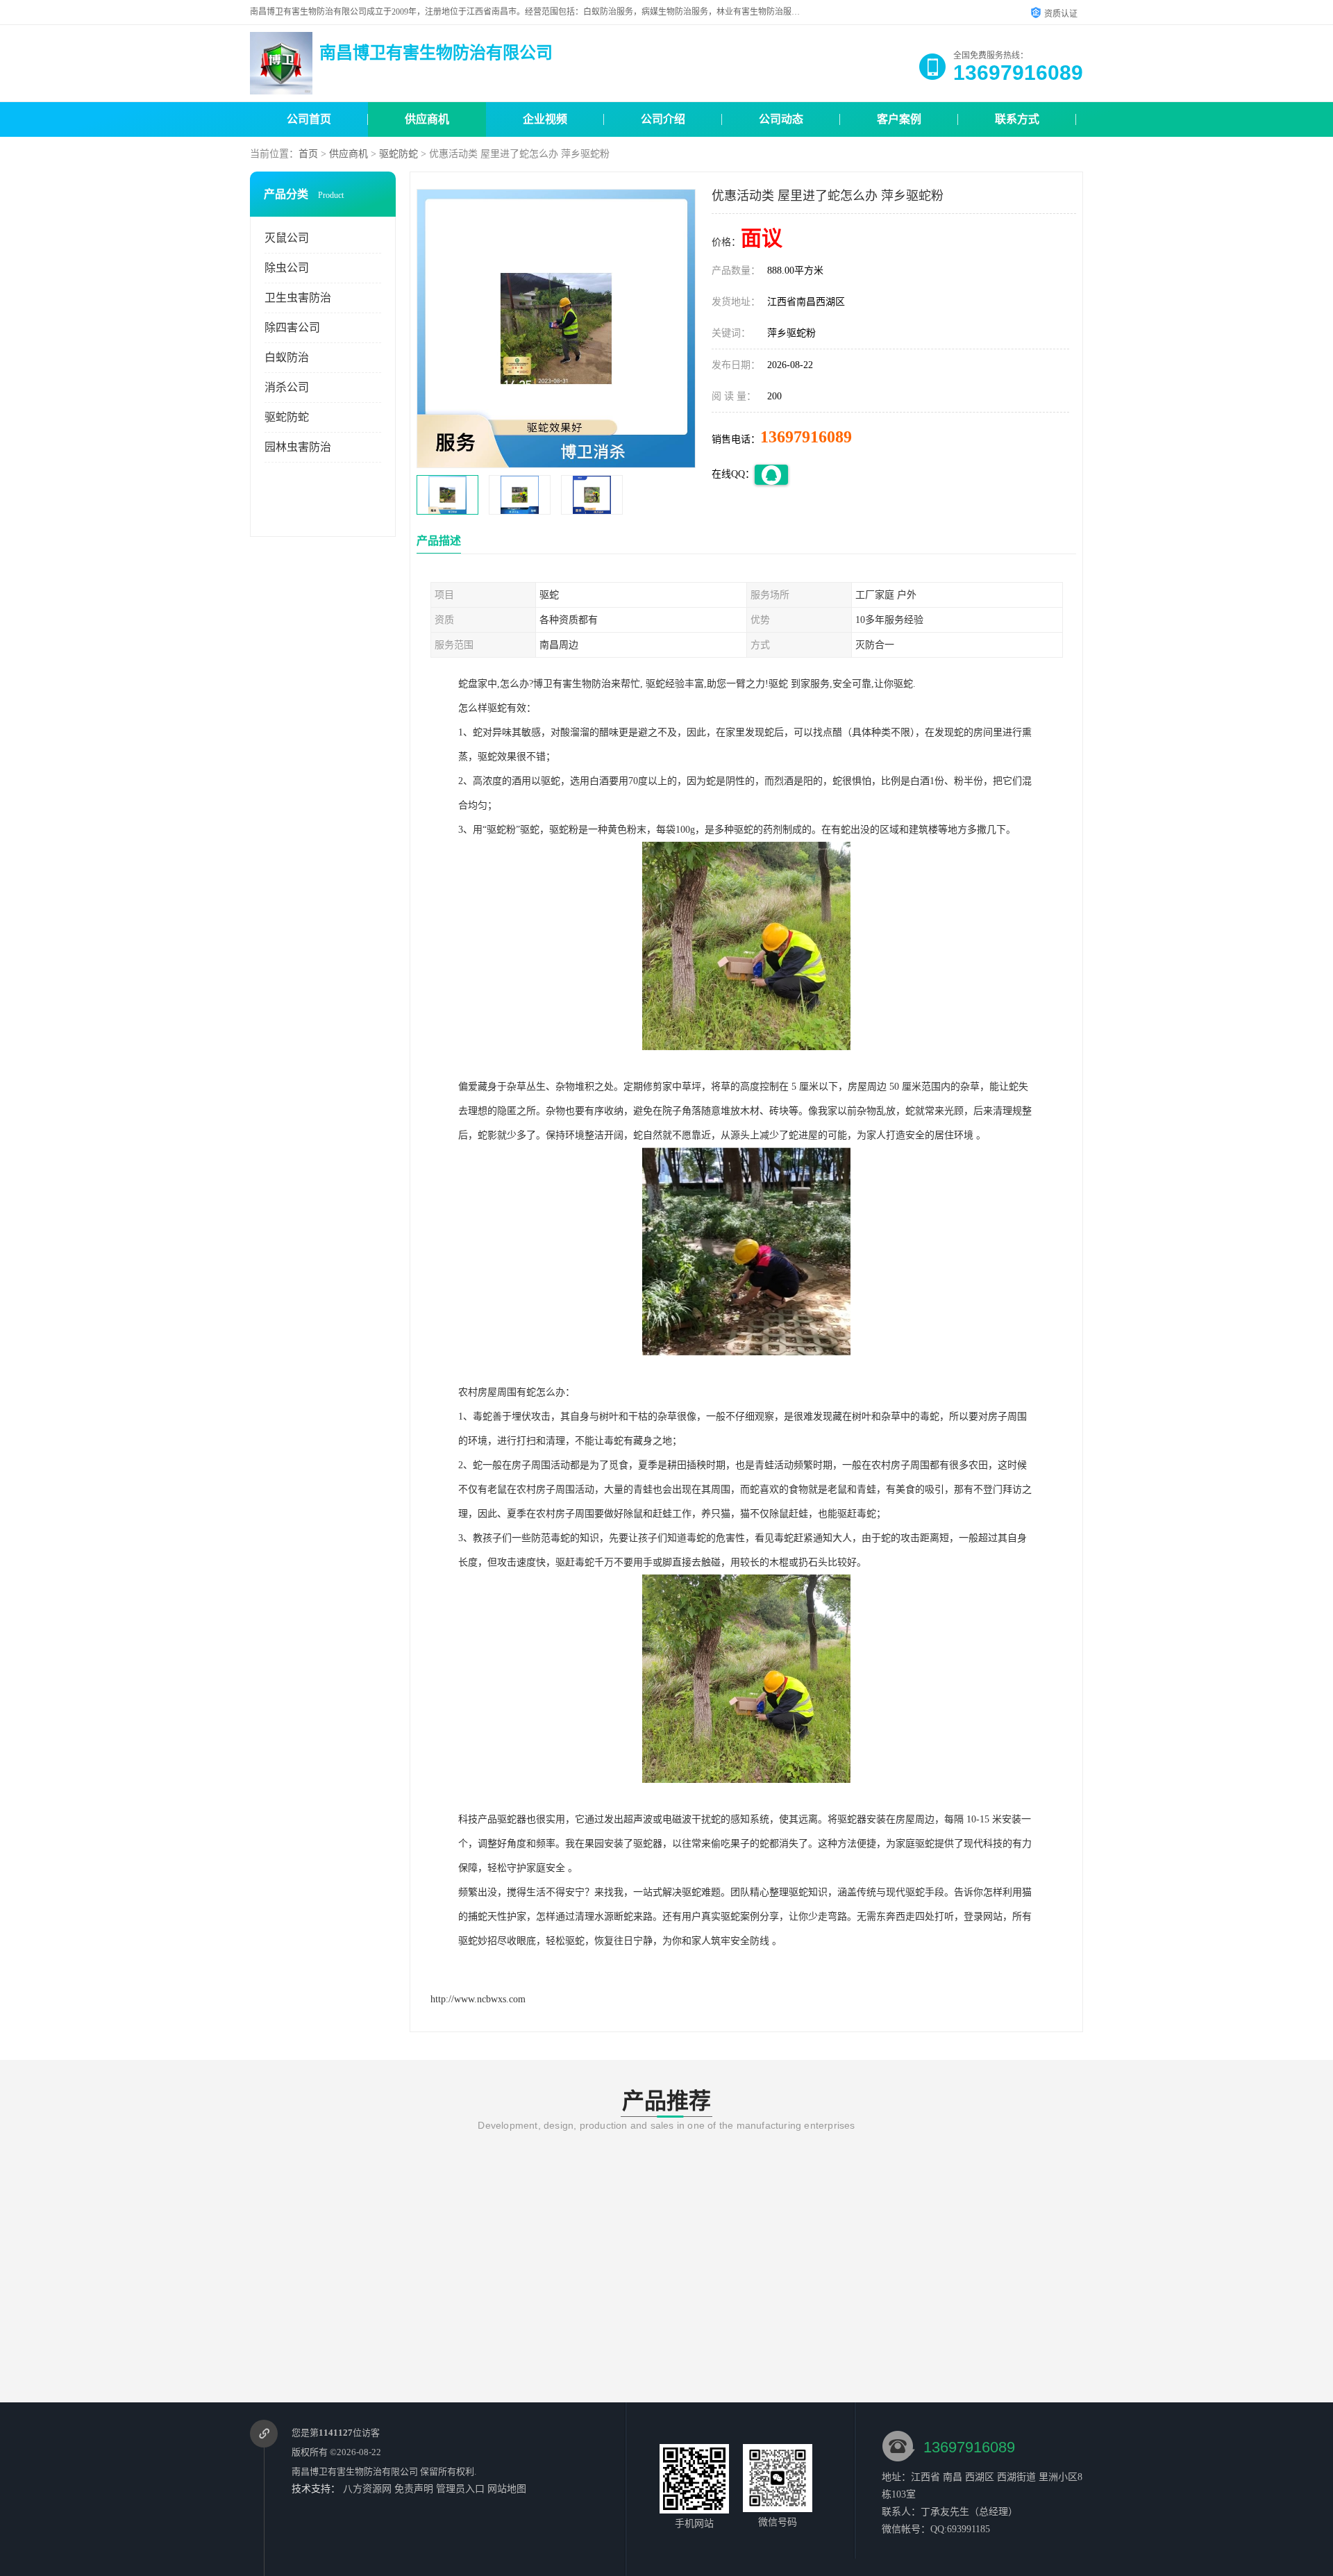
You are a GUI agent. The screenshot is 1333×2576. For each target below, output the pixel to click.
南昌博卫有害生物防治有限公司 (355, 2471)
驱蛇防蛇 (399, 154)
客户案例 (899, 119)
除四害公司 (292, 327)
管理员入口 (460, 2489)
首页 (308, 154)
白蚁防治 (287, 357)
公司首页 (309, 119)
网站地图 (507, 2489)
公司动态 (781, 119)
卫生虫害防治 (298, 298)
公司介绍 (663, 119)
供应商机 (427, 119)
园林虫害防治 (298, 447)
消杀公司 (287, 387)
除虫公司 (287, 268)
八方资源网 (367, 2489)
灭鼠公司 (287, 238)
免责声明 (414, 2489)
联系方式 (1017, 119)
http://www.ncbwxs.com (478, 1999)
